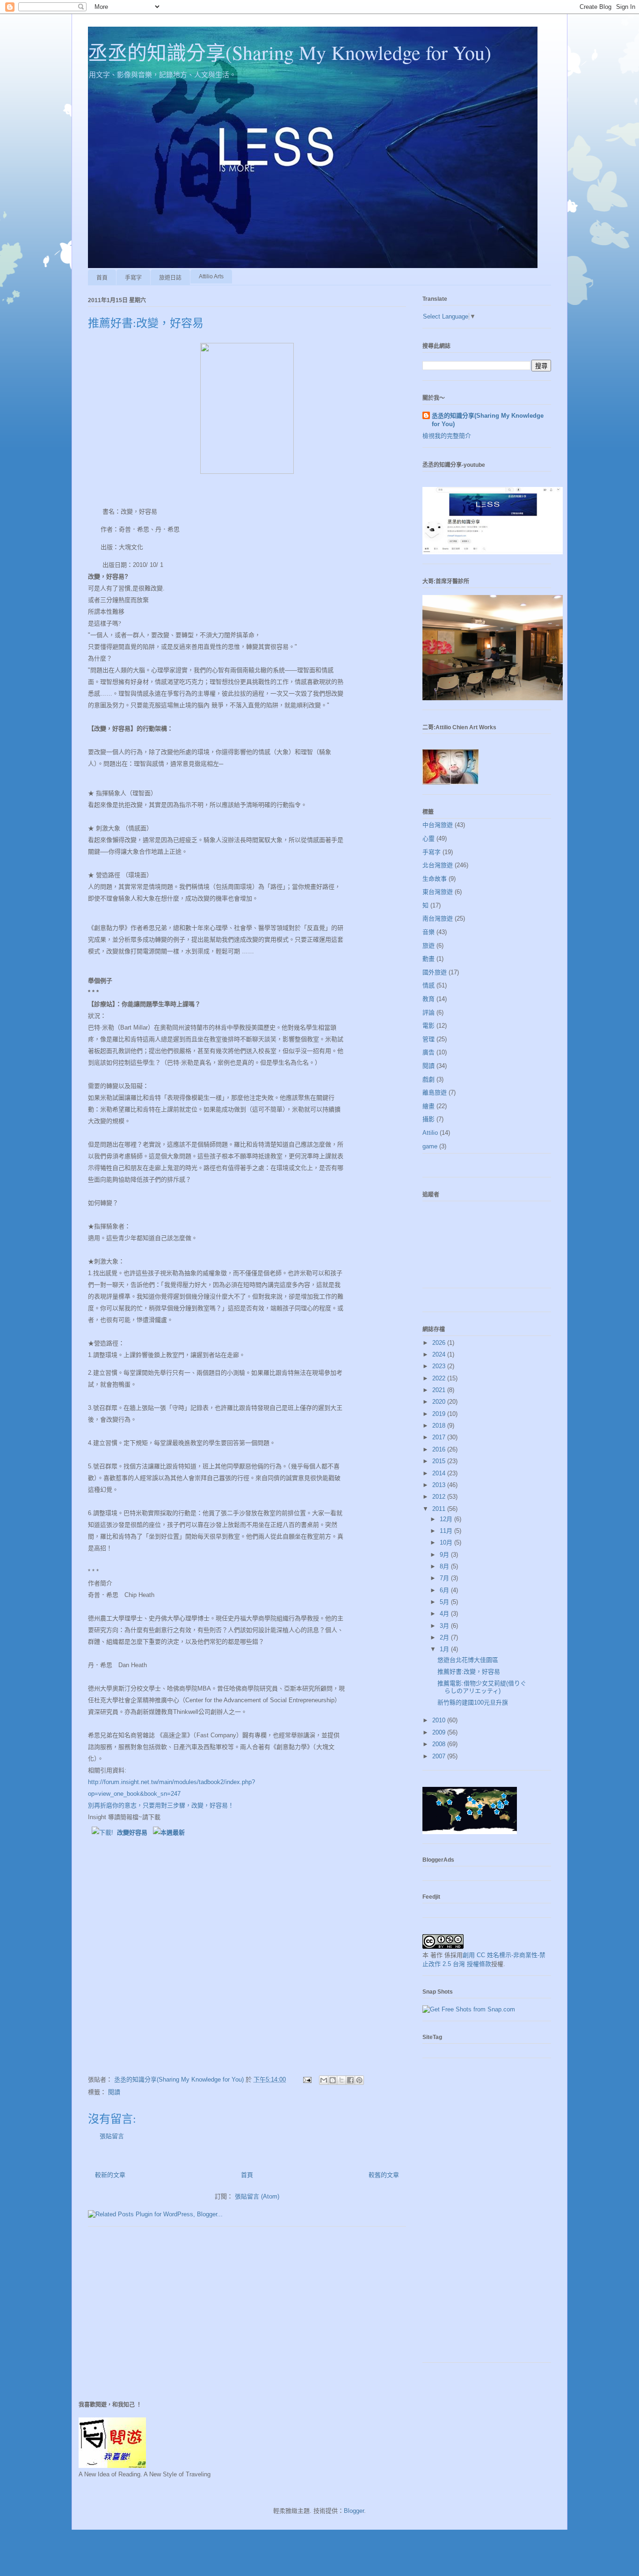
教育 (428, 999)
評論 (428, 1012)
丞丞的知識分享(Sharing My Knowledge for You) (290, 52)
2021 (440, 1390)
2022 (440, 1378)
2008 (440, 1744)
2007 (440, 1756)
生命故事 (435, 879)
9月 (445, 1555)
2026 (440, 1343)
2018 (440, 1426)
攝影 (428, 1119)
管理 (428, 1039)
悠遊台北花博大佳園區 (468, 1660)
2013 (440, 1485)
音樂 (428, 932)
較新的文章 (110, 2175)
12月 (447, 1519)
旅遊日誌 (170, 278)
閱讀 (114, 2092)
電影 (428, 1026)
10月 (447, 1542)
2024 (440, 1354)
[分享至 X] (341, 2080)
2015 (440, 1461)
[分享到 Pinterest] (359, 2080)
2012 (440, 1497)
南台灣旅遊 (438, 918)
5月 (445, 1602)
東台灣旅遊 (438, 892)
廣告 (428, 1052)
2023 (440, 1366)
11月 (447, 1531)
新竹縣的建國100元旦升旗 (473, 1702)
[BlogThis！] (333, 2080)
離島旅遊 (435, 1092)
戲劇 (428, 1079)
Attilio (430, 1133)
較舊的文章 (384, 2175)
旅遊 (428, 946)
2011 (440, 1509)
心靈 (428, 838)
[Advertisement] (487, 2215)
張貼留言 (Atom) (257, 2196)
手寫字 (133, 278)
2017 (440, 1437)
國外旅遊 (435, 972)
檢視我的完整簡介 (447, 436)
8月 (445, 1566)
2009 (440, 1732)
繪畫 (428, 1106)
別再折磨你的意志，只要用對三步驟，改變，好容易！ (161, 1805)
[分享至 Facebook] (350, 2080)
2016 (440, 1449)
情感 (428, 985)
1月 (445, 1649)
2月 (445, 1637)
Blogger (354, 2511)
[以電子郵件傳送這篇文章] (324, 2080)
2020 (440, 1402)
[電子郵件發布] (307, 2079)
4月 (445, 1614)
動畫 (428, 959)
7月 (445, 1578)
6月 (445, 1590)
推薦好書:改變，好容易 (469, 1672)
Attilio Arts (211, 276)
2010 (440, 1720)
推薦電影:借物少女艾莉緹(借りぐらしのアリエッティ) (482, 1687)
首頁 (102, 278)
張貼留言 (112, 2136)
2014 (440, 1473)
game (430, 1146)
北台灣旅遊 (438, 865)
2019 (440, 1414)
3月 (445, 1626)
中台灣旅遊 (438, 825)
